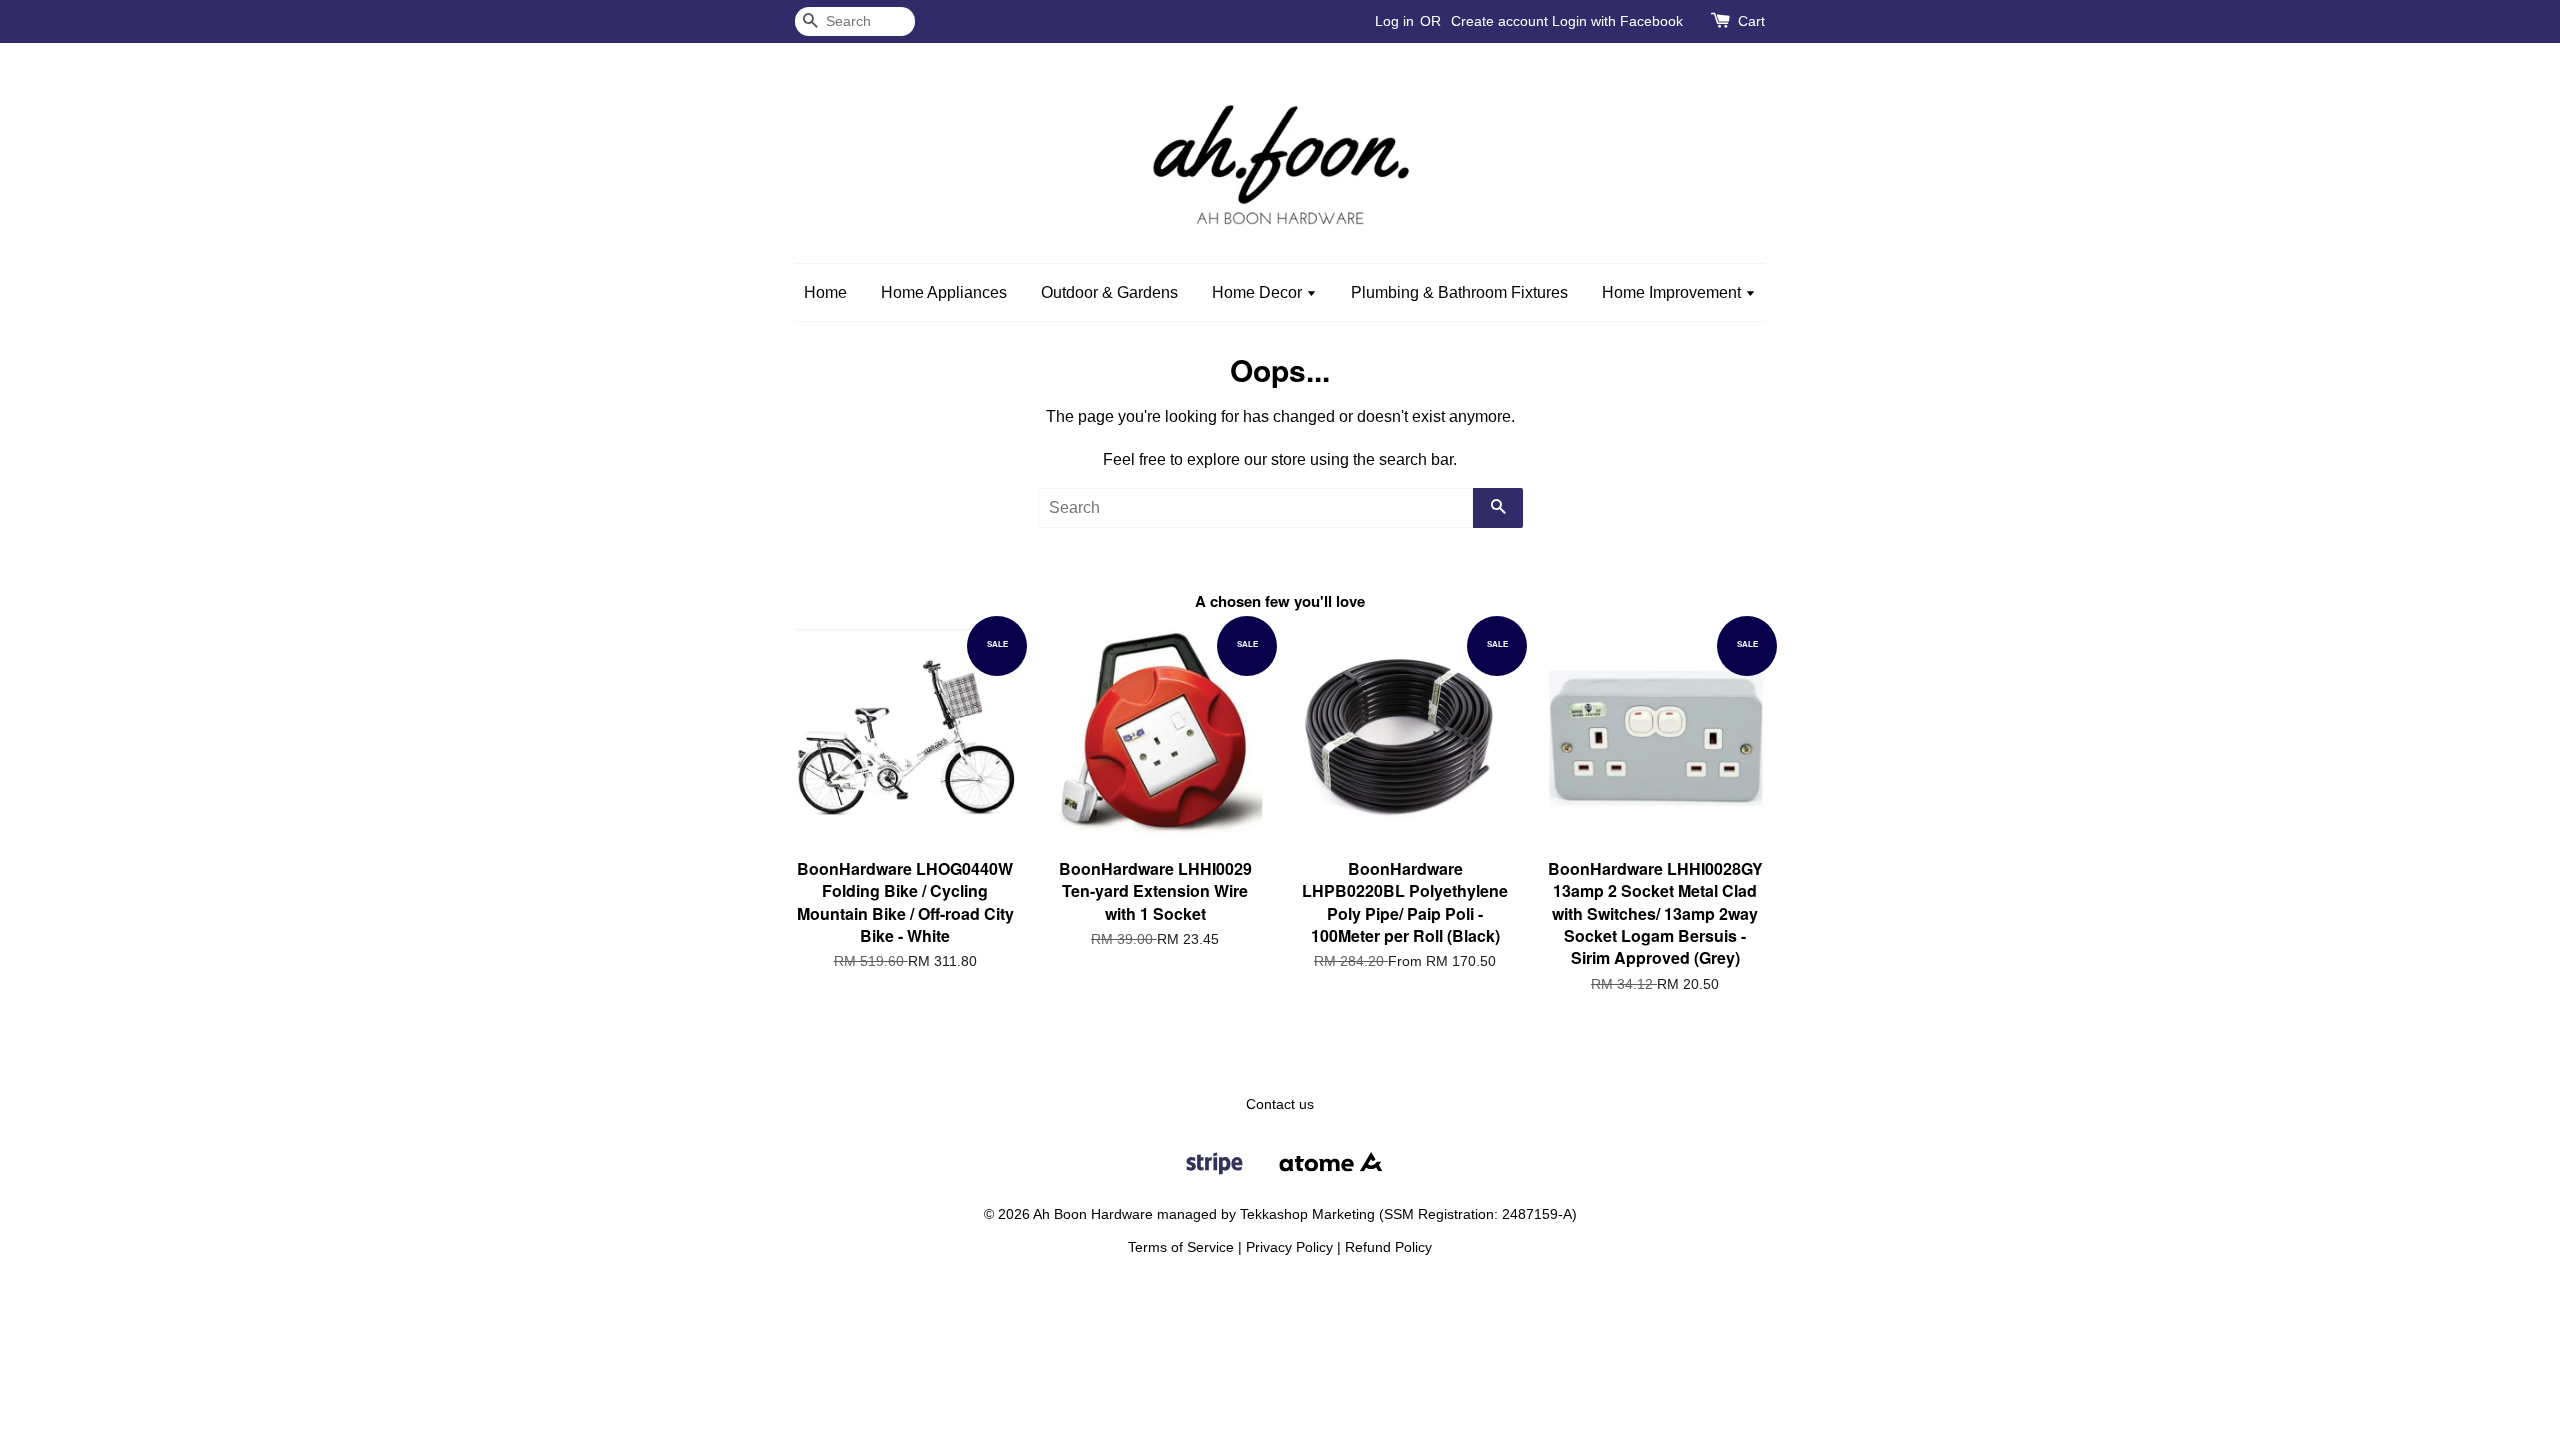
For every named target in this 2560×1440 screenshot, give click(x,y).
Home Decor (1259, 292)
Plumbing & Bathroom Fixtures (1459, 292)
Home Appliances (944, 292)
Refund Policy (1388, 1247)
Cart (1751, 21)
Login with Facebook (1617, 21)
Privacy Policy (1289, 1247)
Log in (1394, 21)
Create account (1499, 21)
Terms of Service (1181, 1247)
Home (825, 292)
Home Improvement (1673, 292)
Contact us (1280, 1104)
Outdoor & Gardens (1109, 292)
